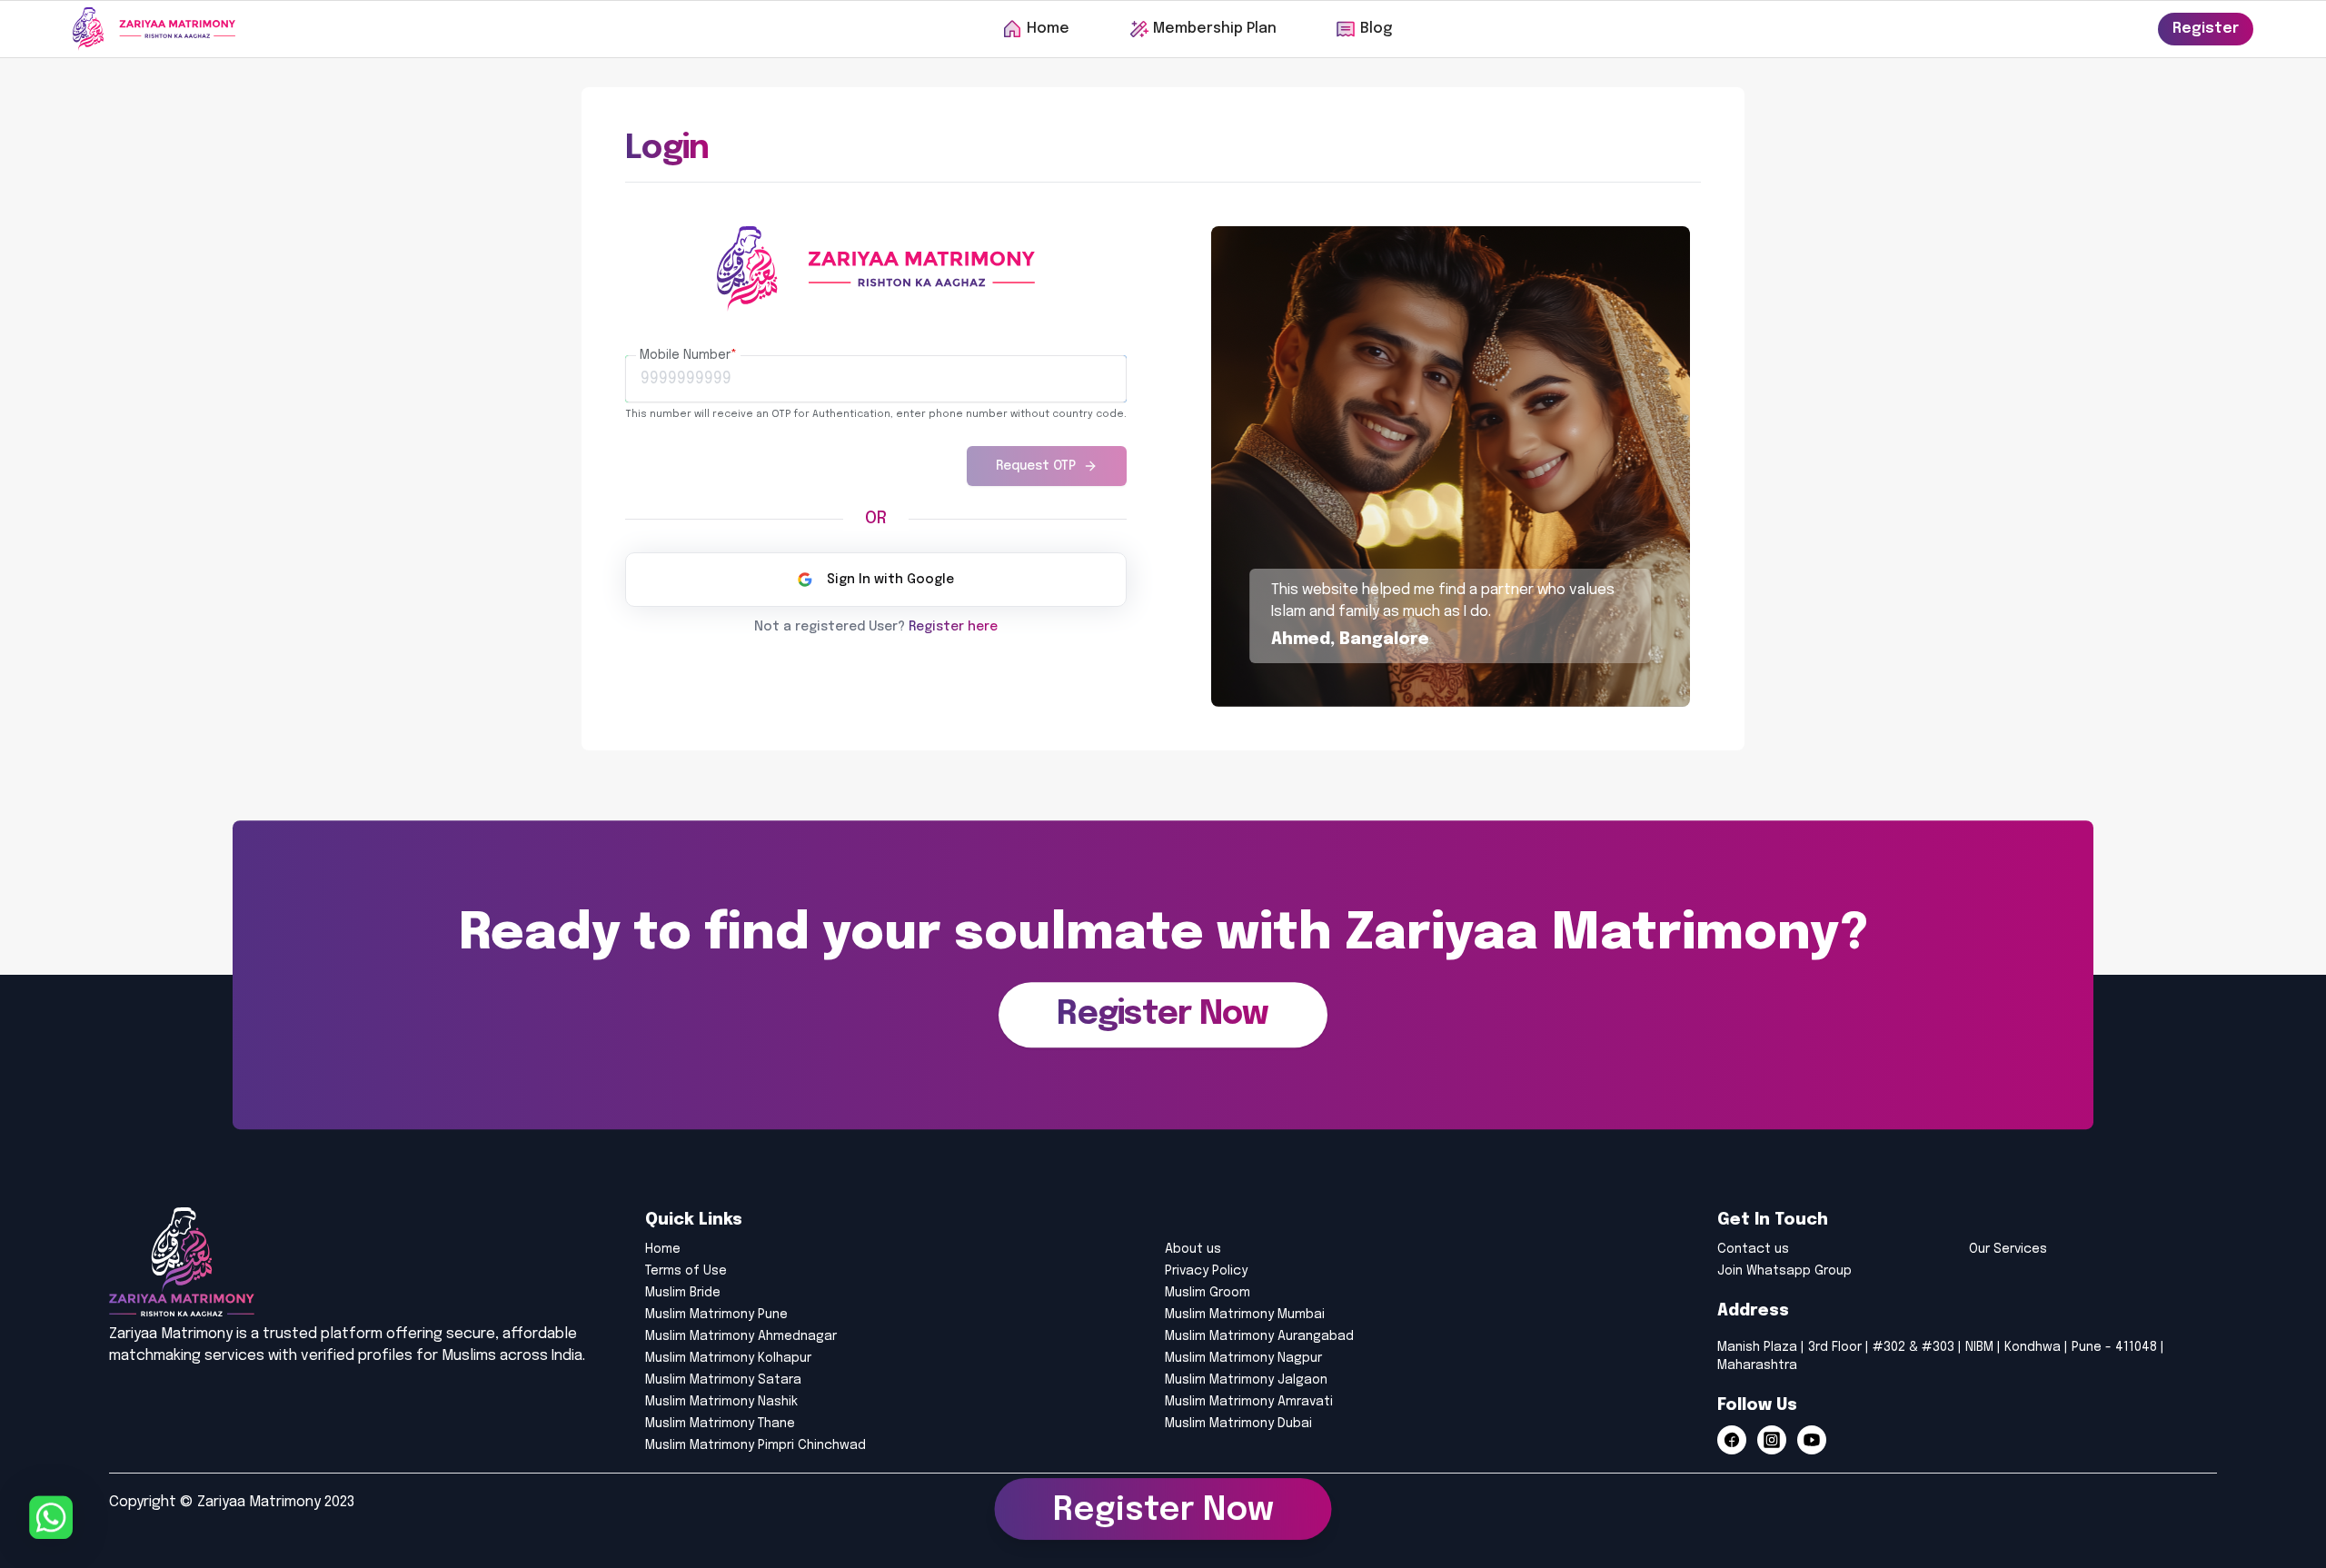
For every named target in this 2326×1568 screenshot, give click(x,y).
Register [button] (2206, 29)
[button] (1163, 1015)
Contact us (1753, 1249)
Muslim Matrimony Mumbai (1245, 1315)
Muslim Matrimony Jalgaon (1246, 1380)
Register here (953, 627)
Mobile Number (688, 355)
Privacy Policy (1206, 1271)
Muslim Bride (683, 1293)
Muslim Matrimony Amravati (1249, 1402)
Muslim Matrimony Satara (723, 1380)
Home (663, 1249)
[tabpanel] (876, 413)
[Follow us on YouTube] (1812, 1440)
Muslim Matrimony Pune (716, 1315)
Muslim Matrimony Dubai (1238, 1424)
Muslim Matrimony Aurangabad (1259, 1336)
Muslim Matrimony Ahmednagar (741, 1336)
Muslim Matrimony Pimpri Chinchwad (755, 1445)
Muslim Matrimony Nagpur (1243, 1358)
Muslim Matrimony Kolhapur (728, 1358)
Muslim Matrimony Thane (720, 1424)
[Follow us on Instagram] (1772, 1440)
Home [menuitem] (1048, 29)
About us (1193, 1249)
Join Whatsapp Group (1784, 1271)
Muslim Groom (1208, 1293)
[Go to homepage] (154, 29)
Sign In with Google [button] (890, 580)
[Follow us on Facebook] (1732, 1440)
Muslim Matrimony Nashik (721, 1402)
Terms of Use (686, 1271)
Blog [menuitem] (1376, 29)
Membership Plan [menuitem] (1215, 29)
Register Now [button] (1163, 1515)
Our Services (2008, 1249)
